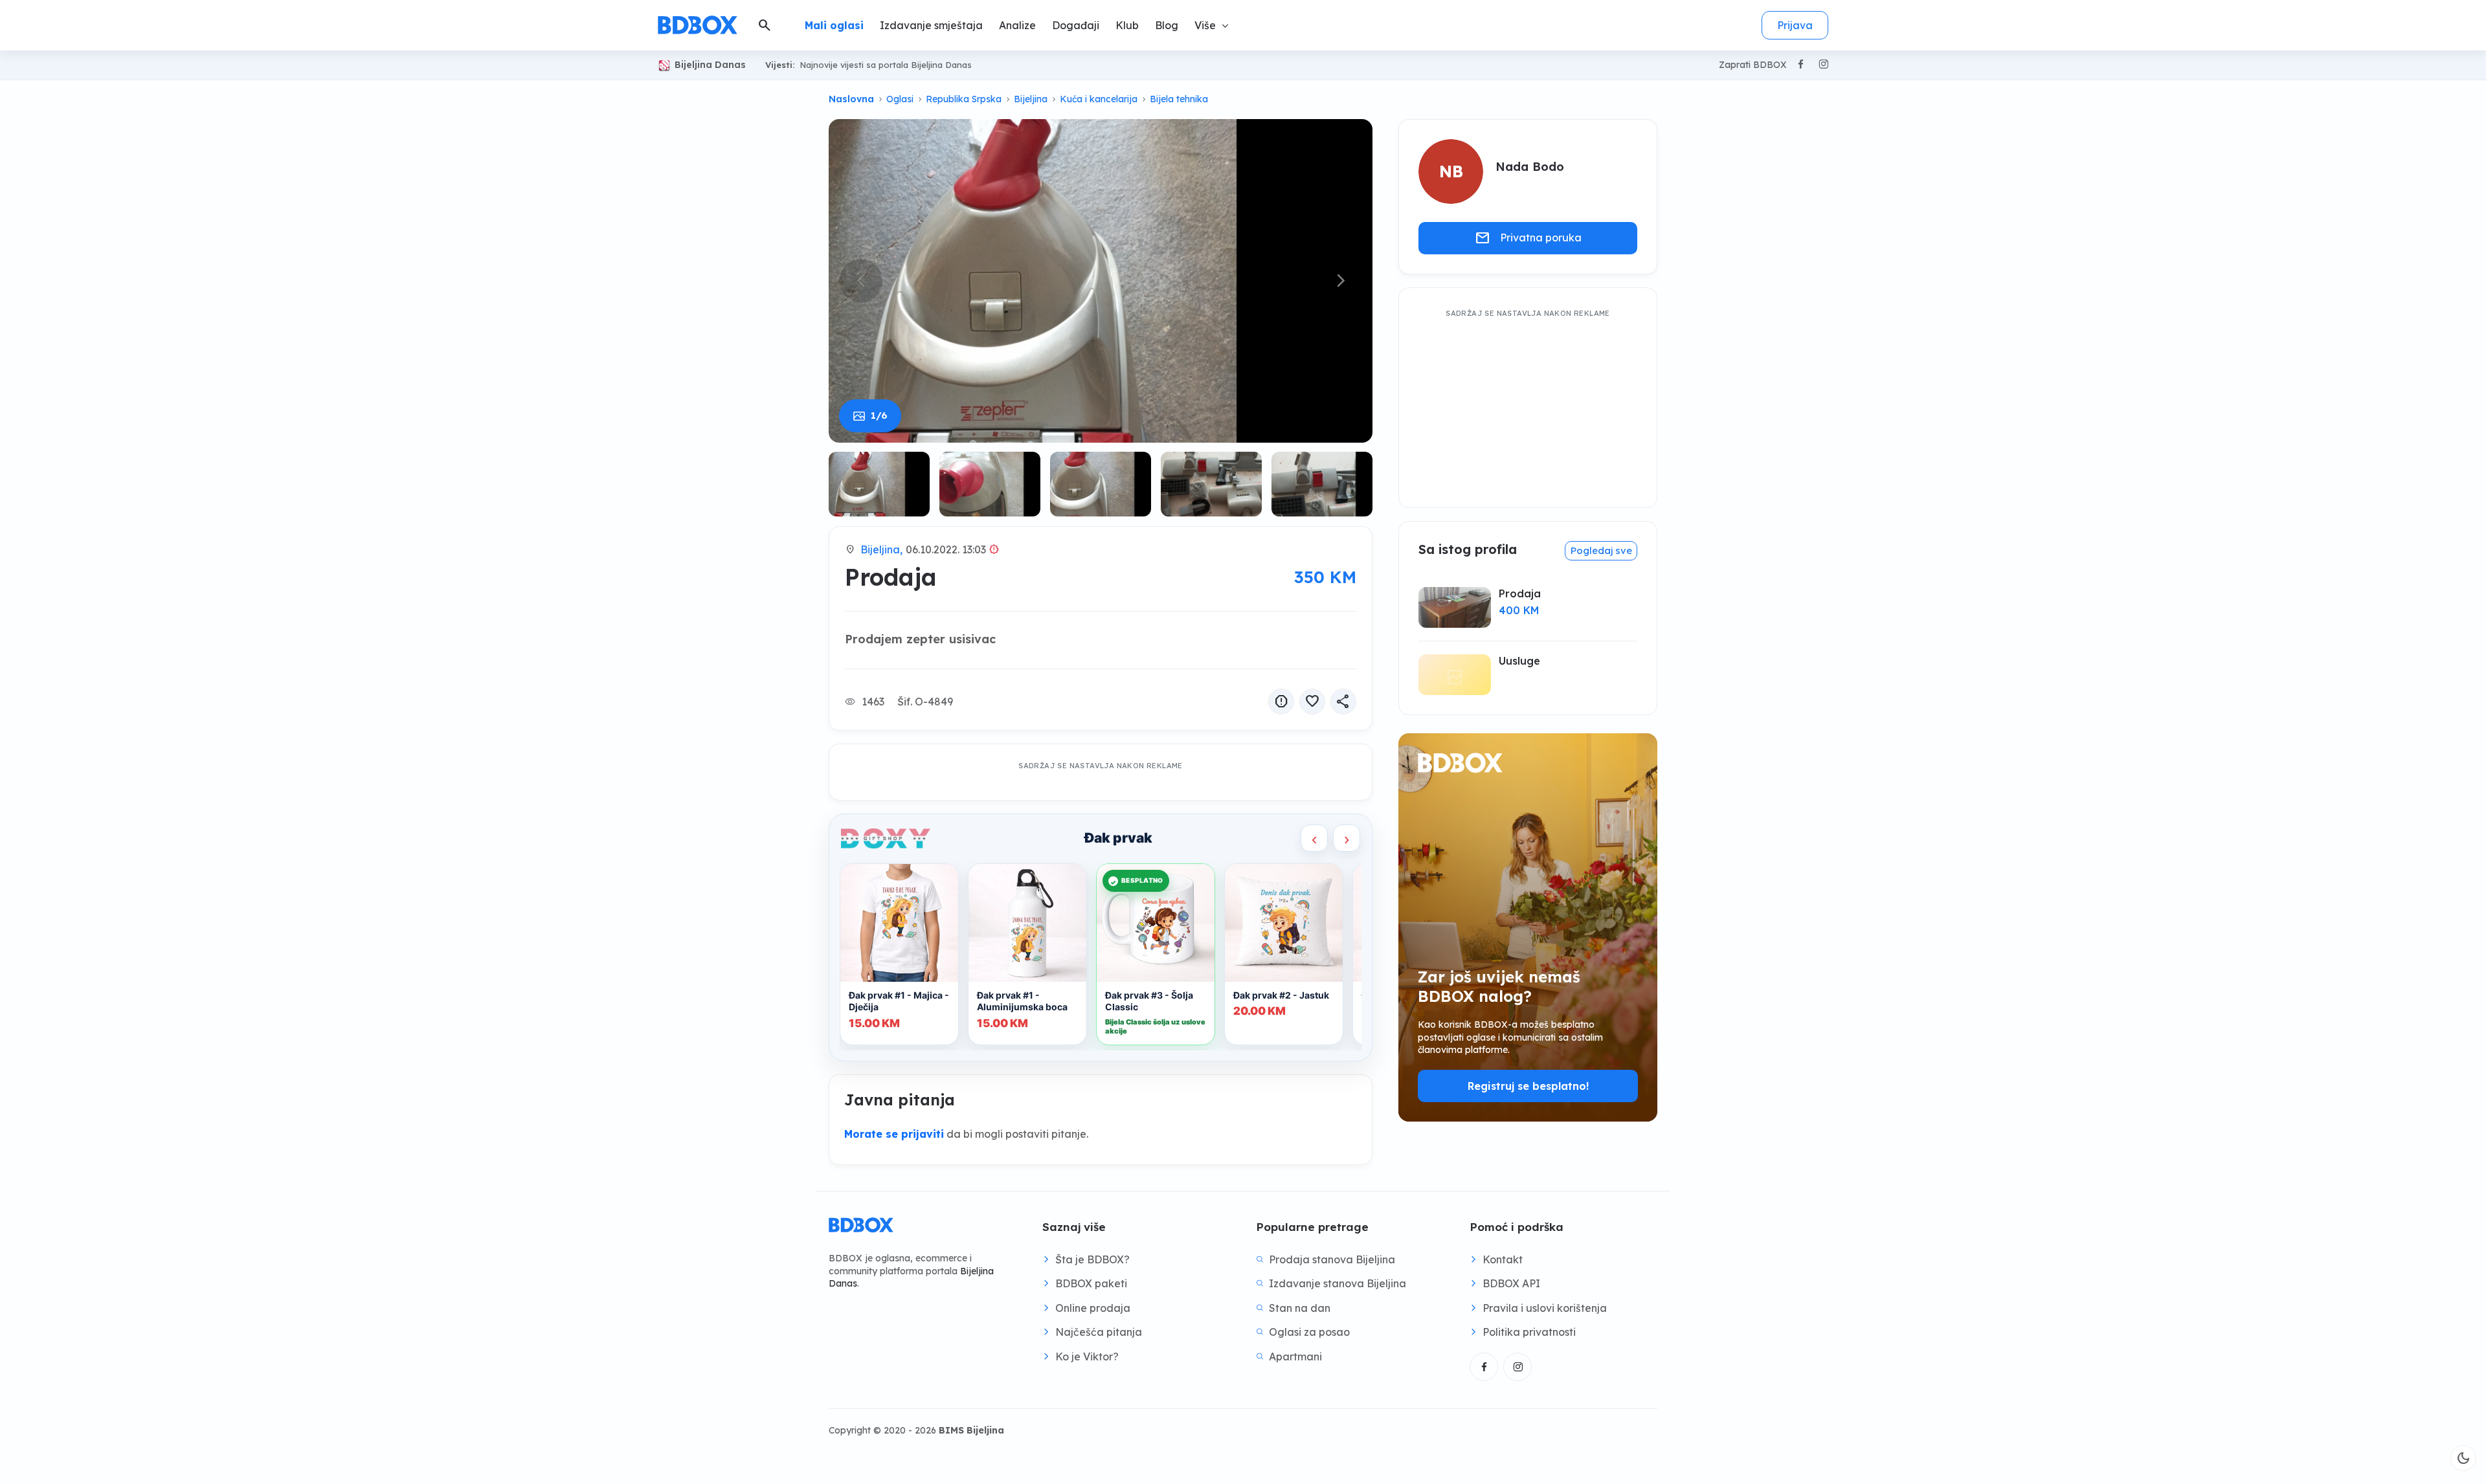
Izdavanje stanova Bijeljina (1338, 1283)
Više (1205, 25)
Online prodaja (1093, 1308)
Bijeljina (1031, 99)
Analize (1017, 25)
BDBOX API (1511, 1283)
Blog (1167, 25)
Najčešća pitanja (1099, 1332)
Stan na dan (1300, 1308)
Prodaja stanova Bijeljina (1332, 1259)
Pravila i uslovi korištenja (1545, 1308)
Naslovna (851, 99)
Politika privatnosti (1529, 1332)
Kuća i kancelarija (1099, 99)
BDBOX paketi (1091, 1283)
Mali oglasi (834, 25)
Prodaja (1520, 593)
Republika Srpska (964, 99)
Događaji (1076, 25)
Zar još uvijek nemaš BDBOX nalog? (1499, 986)
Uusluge (1519, 661)
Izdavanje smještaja (931, 25)
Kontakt (1503, 1259)
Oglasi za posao (1309, 1332)
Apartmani (1295, 1357)
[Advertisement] (1528, 403)
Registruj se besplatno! (1528, 1086)
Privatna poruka (1528, 238)
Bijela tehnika (1179, 99)
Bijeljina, (881, 549)
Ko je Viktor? (1087, 1357)
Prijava (1795, 25)
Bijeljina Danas (710, 65)
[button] (1340, 281)
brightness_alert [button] (994, 549)
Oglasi (900, 99)
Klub (1127, 25)
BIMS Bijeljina (971, 1430)
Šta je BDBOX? (1092, 1259)
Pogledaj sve (1601, 550)
